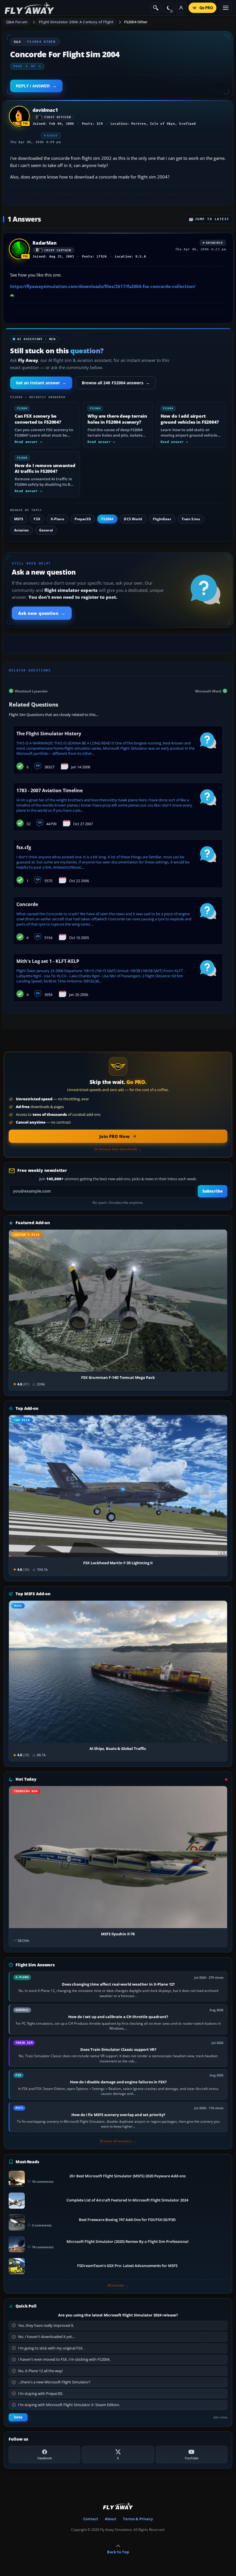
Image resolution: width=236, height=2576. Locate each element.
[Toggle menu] (226, 8)
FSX (37, 519)
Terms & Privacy (138, 2519)
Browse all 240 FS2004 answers (116, 383)
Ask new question (42, 613)
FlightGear (162, 519)
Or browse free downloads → (118, 1149)
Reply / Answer (33, 86)
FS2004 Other (136, 22)
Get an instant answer (41, 383)
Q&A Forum (17, 22)
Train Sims (191, 519)
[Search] (156, 8)
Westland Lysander (31, 691)
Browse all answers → (118, 2141)
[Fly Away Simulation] (29, 8)
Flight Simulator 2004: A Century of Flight (76, 22)
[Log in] (181, 8)
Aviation (21, 530)
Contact (91, 2519)
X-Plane (57, 519)
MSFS (19, 519)
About (111, 2519)
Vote (18, 2417)
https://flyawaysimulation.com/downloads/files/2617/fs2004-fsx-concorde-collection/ (103, 286)
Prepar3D (83, 519)
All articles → (118, 2285)
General (46, 530)
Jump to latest (212, 219)
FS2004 (107, 519)
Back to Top (118, 2552)
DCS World (133, 519)
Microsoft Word (208, 691)
